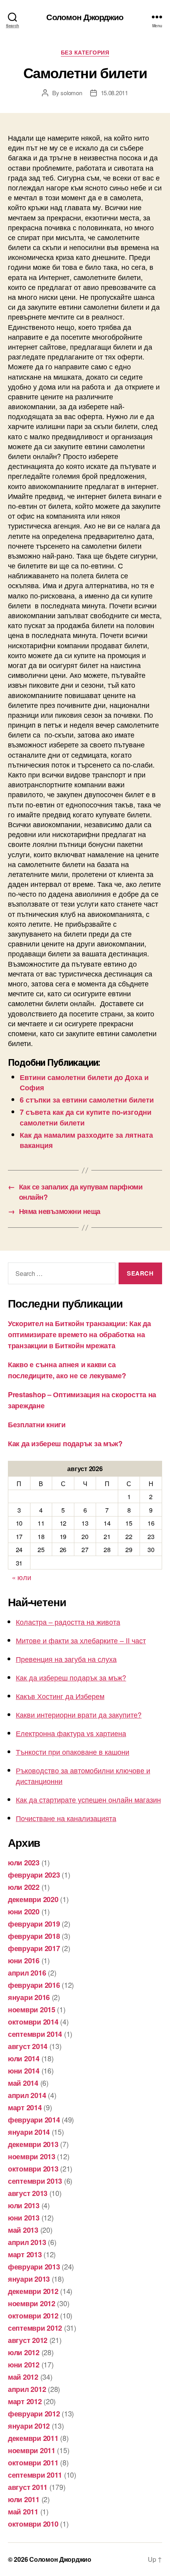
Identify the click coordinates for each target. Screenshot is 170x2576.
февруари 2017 (34, 1948)
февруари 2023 (34, 1875)
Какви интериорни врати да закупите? (79, 1714)
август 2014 (28, 2046)
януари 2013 (29, 2279)
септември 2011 (35, 2475)
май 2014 (23, 2083)
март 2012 (25, 2401)
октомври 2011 (33, 2463)
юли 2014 (24, 2059)
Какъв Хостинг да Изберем (60, 1696)
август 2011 (28, 2487)
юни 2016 (24, 1961)
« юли (22, 1577)
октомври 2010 (33, 2524)
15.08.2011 (114, 93)
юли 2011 (24, 2499)
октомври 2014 (33, 2022)
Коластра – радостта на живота (68, 1622)
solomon (71, 93)
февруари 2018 (34, 1936)
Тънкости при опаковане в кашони (73, 1752)
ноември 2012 (32, 2303)
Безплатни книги (37, 1424)
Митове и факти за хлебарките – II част (81, 1640)
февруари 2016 (34, 1985)
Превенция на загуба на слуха (66, 1659)
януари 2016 (29, 1997)
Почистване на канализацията (66, 1818)
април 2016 (27, 1973)
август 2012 (28, 2340)
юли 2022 (24, 1887)
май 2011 (23, 2512)
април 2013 (27, 2242)
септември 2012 (35, 2328)
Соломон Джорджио (85, 17)
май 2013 (23, 2230)
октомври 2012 (33, 2316)
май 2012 (23, 2377)
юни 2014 (24, 2071)
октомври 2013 (33, 2169)
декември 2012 (33, 2291)
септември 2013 (35, 2181)
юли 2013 (24, 2205)
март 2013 (25, 2254)
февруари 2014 (34, 2120)
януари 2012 (29, 2426)
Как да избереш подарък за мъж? (65, 1443)
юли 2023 (24, 1863)
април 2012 (27, 2389)
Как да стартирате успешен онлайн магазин (88, 1799)
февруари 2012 (34, 2414)
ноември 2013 (32, 2156)
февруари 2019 (34, 1924)
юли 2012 (24, 2352)
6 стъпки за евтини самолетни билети (87, 1100)
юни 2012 (24, 2365)
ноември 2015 (32, 2010)
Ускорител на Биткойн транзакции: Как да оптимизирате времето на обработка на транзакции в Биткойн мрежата (79, 1334)
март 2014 (25, 2107)
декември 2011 (33, 2438)
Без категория (85, 53)
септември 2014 (35, 2034)
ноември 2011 (32, 2450)
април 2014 (27, 2095)
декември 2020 (33, 1899)
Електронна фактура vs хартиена (71, 1733)
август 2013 (28, 2193)
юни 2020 (24, 1912)
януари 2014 (29, 2132)
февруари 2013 (34, 2267)
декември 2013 (33, 2144)
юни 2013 (24, 2218)
